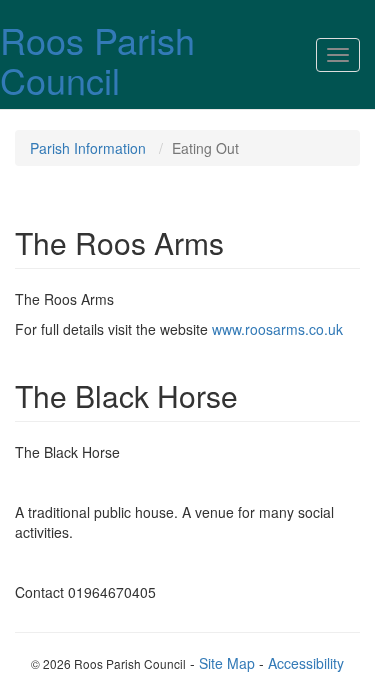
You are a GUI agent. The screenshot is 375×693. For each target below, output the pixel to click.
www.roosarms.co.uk (277, 329)
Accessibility (306, 663)
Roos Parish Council (97, 59)
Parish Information (88, 148)
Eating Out (205, 148)
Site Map (227, 663)
